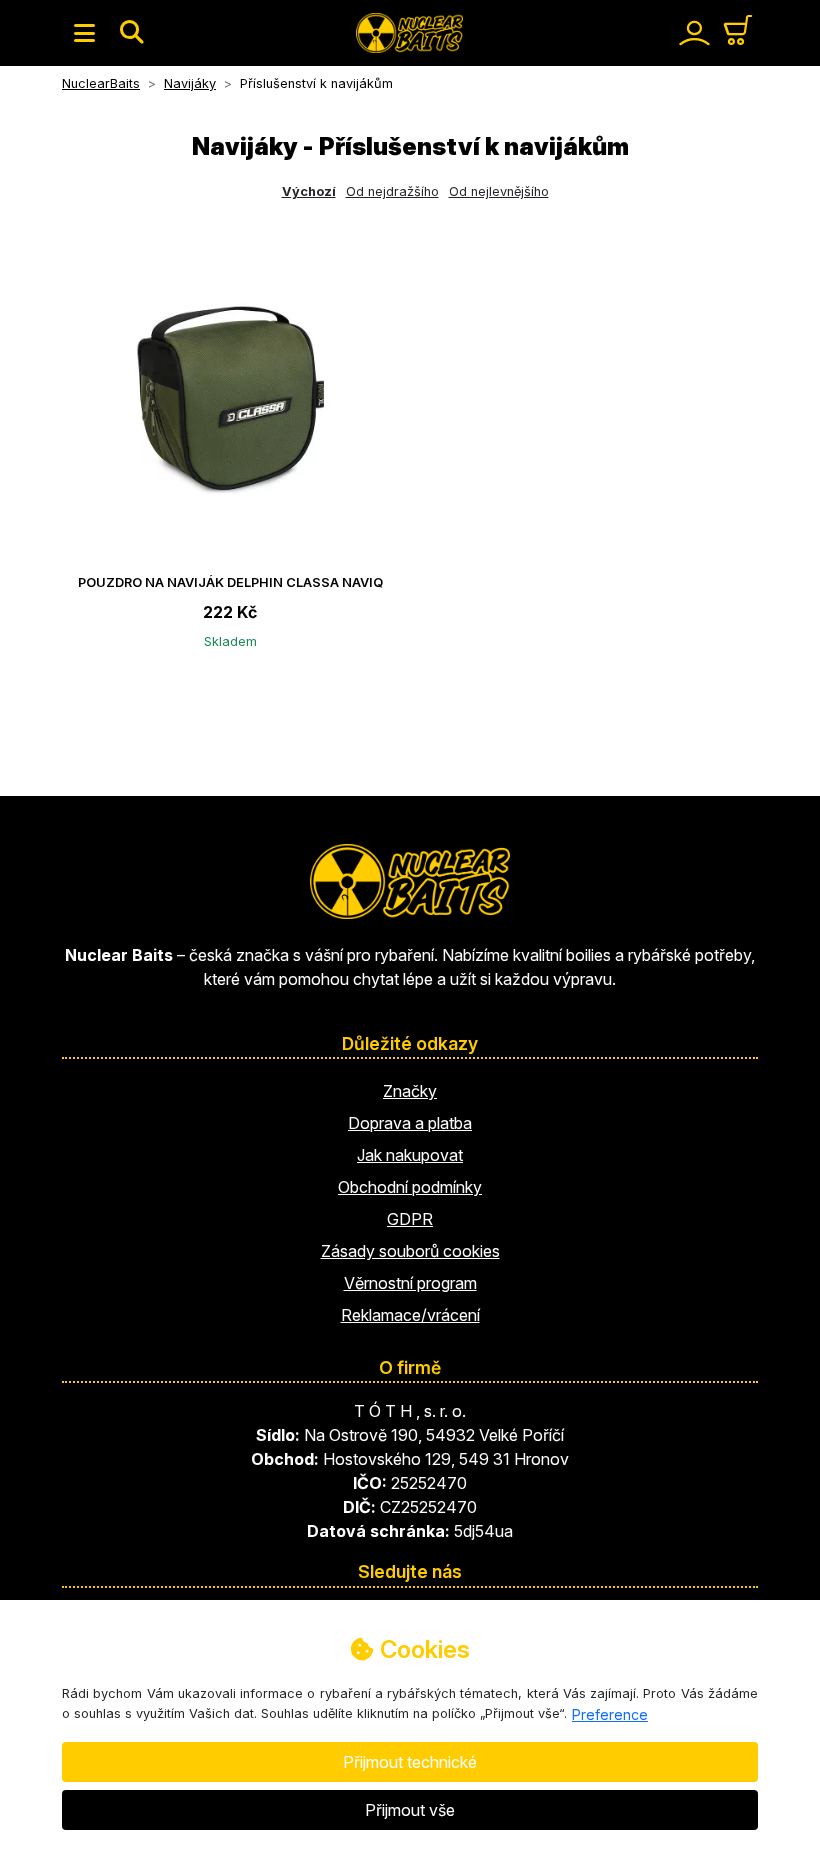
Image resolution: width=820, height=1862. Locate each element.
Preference (610, 1714)
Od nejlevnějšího (499, 191)
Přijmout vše (410, 1810)
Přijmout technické (410, 1762)
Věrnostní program (410, 1283)
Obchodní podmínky (410, 1187)
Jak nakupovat (410, 1155)
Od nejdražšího (392, 191)
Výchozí (309, 191)
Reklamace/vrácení (410, 1315)
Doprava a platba (410, 1123)
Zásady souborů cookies (410, 1251)
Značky (410, 1091)
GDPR (410, 1219)
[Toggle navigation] (84, 33)
